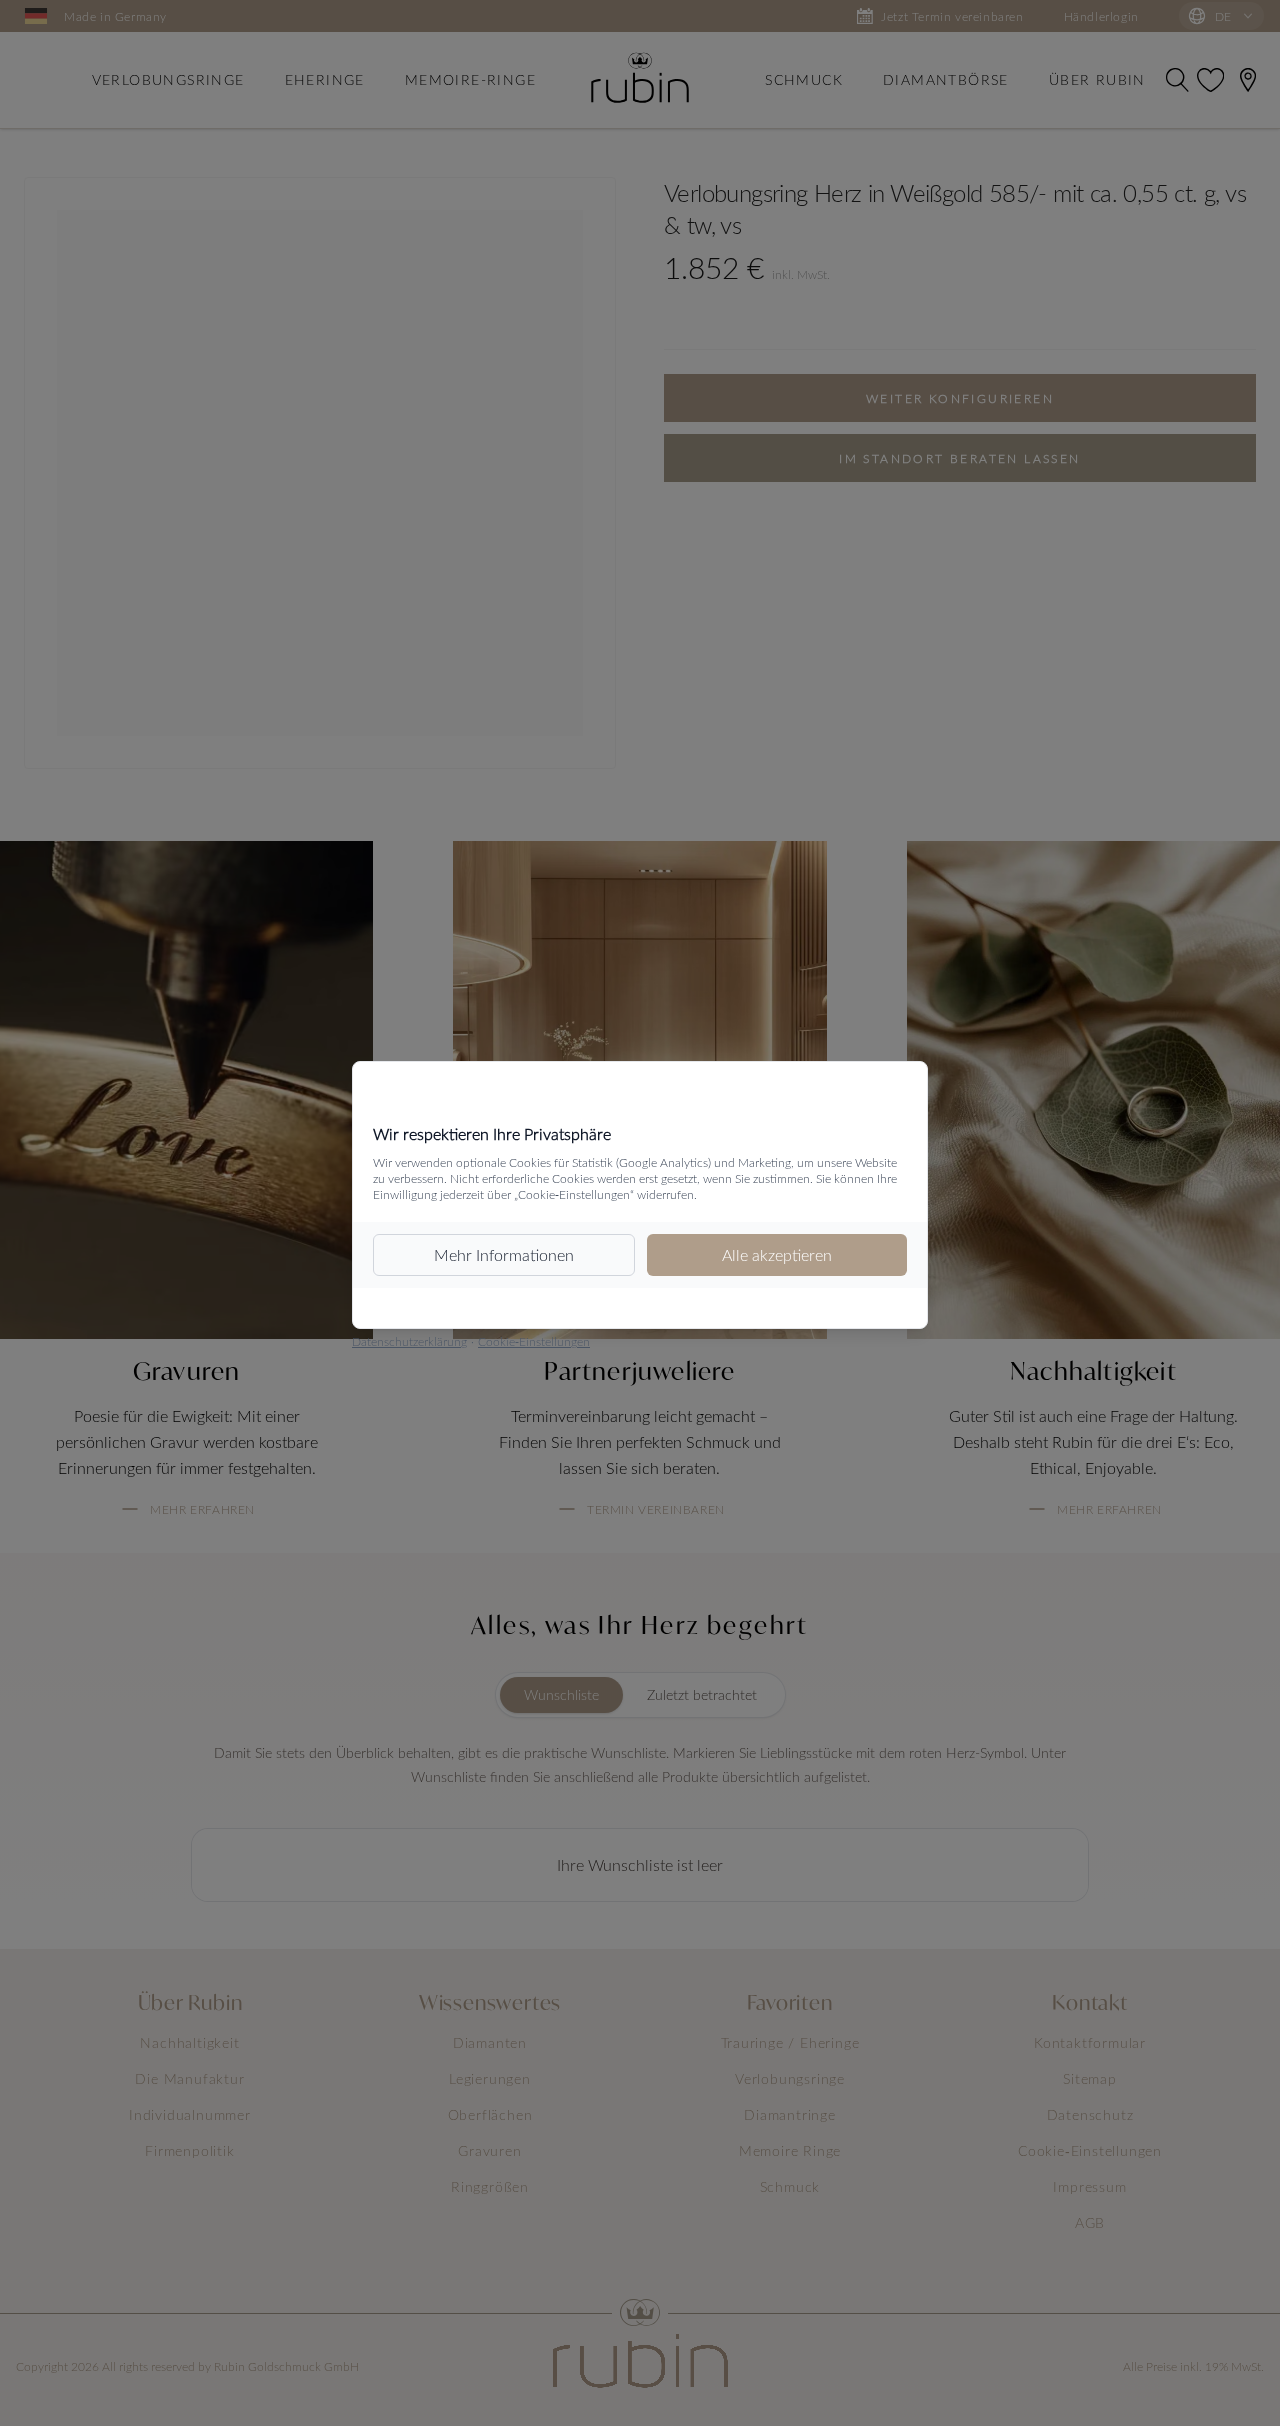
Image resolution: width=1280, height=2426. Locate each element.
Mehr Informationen (504, 1254)
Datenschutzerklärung (409, 1341)
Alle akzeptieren (777, 1254)
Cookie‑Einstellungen (534, 1341)
